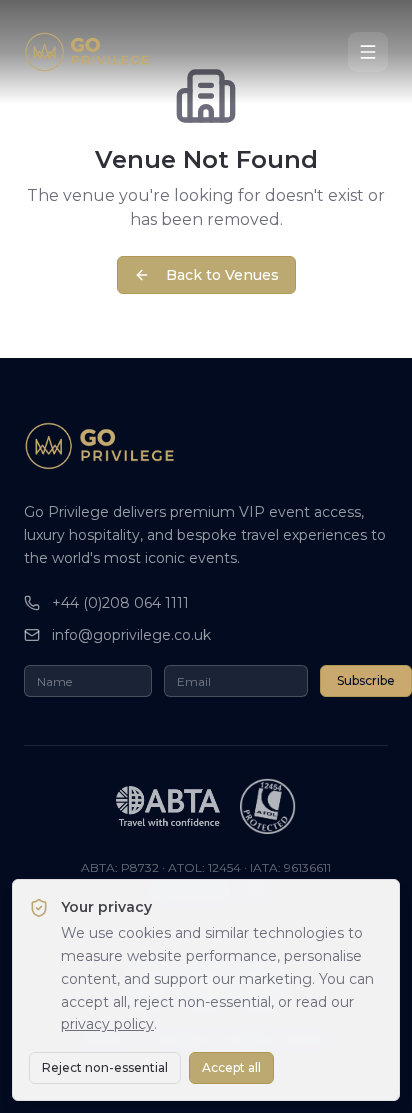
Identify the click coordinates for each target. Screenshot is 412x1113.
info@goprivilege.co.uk (131, 635)
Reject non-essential (105, 1067)
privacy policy (107, 1024)
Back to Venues (222, 275)
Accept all (231, 1067)
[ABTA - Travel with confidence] (168, 806)
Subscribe (366, 680)
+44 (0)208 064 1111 (120, 603)
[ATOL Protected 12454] (268, 806)
